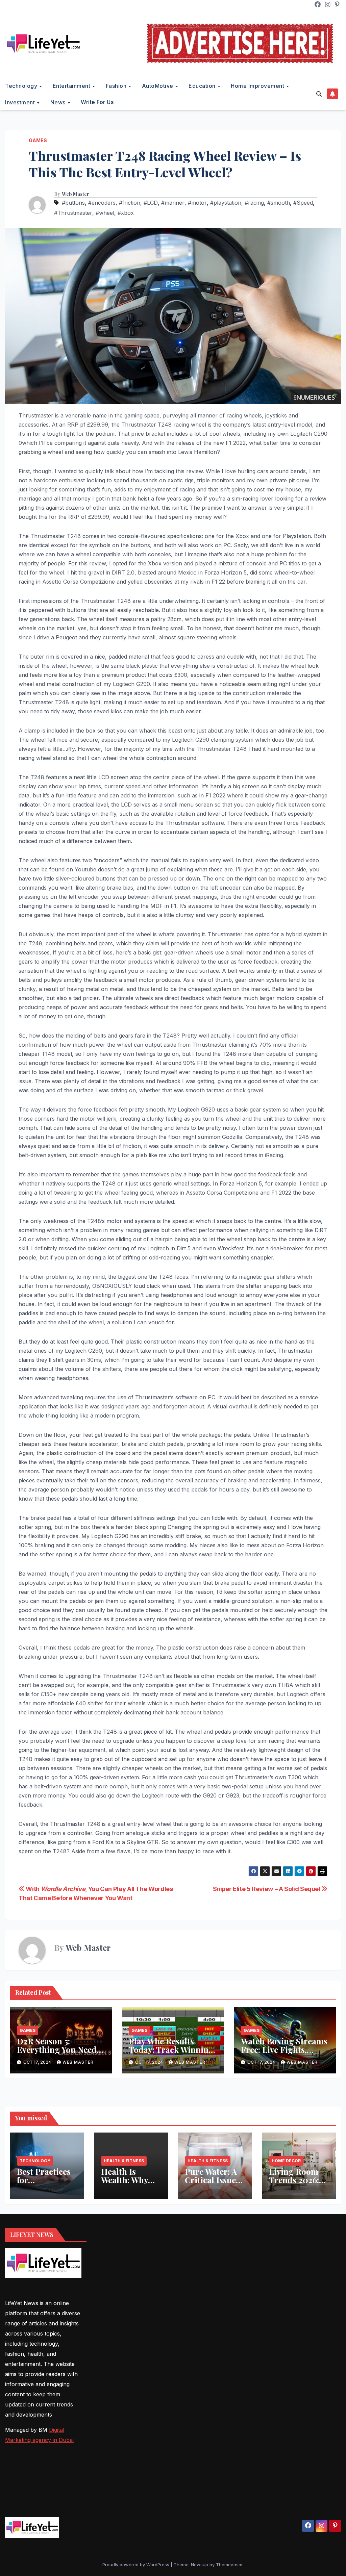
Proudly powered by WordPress (137, 2565)
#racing (254, 203)
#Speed (303, 203)
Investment (21, 102)
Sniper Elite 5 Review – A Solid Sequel (267, 1889)
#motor (197, 203)
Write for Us (97, 102)
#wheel (105, 213)
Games (38, 140)
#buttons (73, 203)
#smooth (279, 203)
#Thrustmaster (73, 213)
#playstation (226, 203)
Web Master (76, 194)
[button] (319, 94)
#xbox (126, 213)
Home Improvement (258, 86)
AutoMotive (158, 86)
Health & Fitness (124, 2161)
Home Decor (286, 2161)
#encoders (102, 203)
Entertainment (72, 86)
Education (203, 86)
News (59, 102)
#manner (173, 203)
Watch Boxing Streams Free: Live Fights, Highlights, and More (284, 2049)
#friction (130, 203)
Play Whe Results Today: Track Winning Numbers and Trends (171, 2049)
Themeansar (229, 2565)
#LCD (151, 203)
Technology (22, 86)
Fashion (117, 86)
